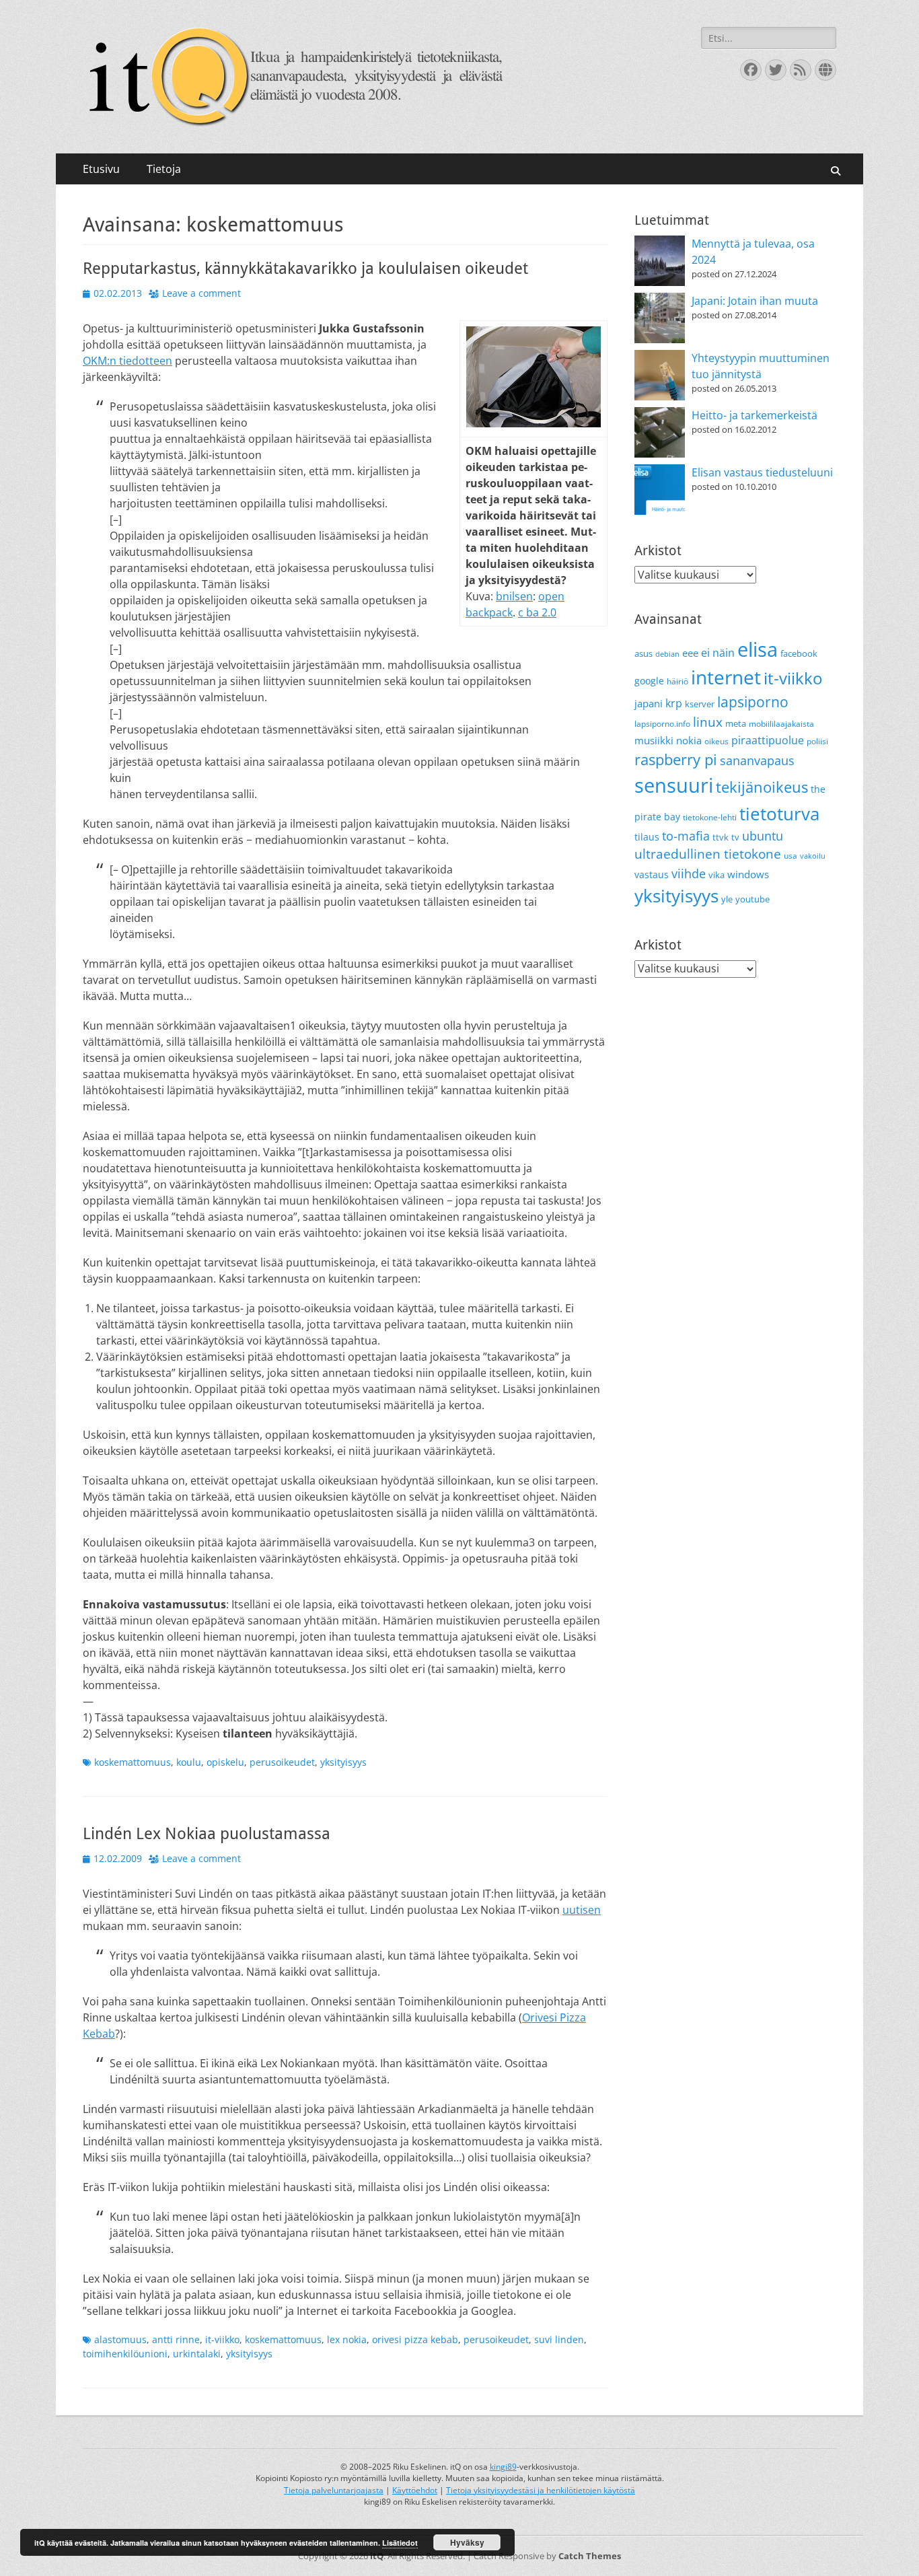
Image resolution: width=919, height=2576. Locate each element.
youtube (752, 899)
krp (674, 703)
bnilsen (514, 596)
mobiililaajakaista (781, 724)
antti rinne (176, 2339)
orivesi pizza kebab (415, 2339)
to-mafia (686, 836)
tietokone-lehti (710, 817)
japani (649, 703)
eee (690, 653)
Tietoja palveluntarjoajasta (334, 2490)
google (649, 681)
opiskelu (225, 1762)
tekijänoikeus (762, 787)
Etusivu (101, 169)
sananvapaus (757, 760)
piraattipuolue (768, 740)
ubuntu (763, 836)
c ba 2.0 (537, 612)
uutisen (582, 1910)
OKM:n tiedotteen (127, 361)
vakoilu (813, 856)
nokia (689, 740)
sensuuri (674, 785)
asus (644, 653)
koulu (189, 1762)
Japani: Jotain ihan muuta (755, 301)
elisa (758, 649)
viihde (689, 873)
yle (727, 899)
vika (716, 875)
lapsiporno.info (662, 724)
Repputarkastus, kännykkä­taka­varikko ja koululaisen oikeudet (305, 269)
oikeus (716, 741)
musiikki (654, 740)
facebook (799, 653)
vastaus (652, 874)
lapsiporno (753, 702)
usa (791, 856)
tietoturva (779, 814)
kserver (700, 704)
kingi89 (503, 2467)
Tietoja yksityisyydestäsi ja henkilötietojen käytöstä (541, 2490)
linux (708, 722)
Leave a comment (201, 293)
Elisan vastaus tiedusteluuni (762, 472)
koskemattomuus (133, 1762)
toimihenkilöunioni (125, 2354)
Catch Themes (590, 2556)
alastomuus (120, 2339)
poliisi (817, 741)
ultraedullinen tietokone (708, 854)
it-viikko (222, 2339)
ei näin (718, 653)
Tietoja (164, 169)
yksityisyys (343, 1762)
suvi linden (559, 2339)
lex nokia (347, 2339)
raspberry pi (676, 759)
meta (736, 723)
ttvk (721, 837)
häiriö (677, 681)
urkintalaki (197, 2354)
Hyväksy (467, 2542)
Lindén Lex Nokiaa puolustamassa (207, 1834)
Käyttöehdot (415, 2490)
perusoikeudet (282, 1762)
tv (735, 837)
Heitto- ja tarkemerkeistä (755, 415)
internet (726, 677)
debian (667, 654)
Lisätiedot (400, 2543)
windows (748, 874)
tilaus (647, 837)
